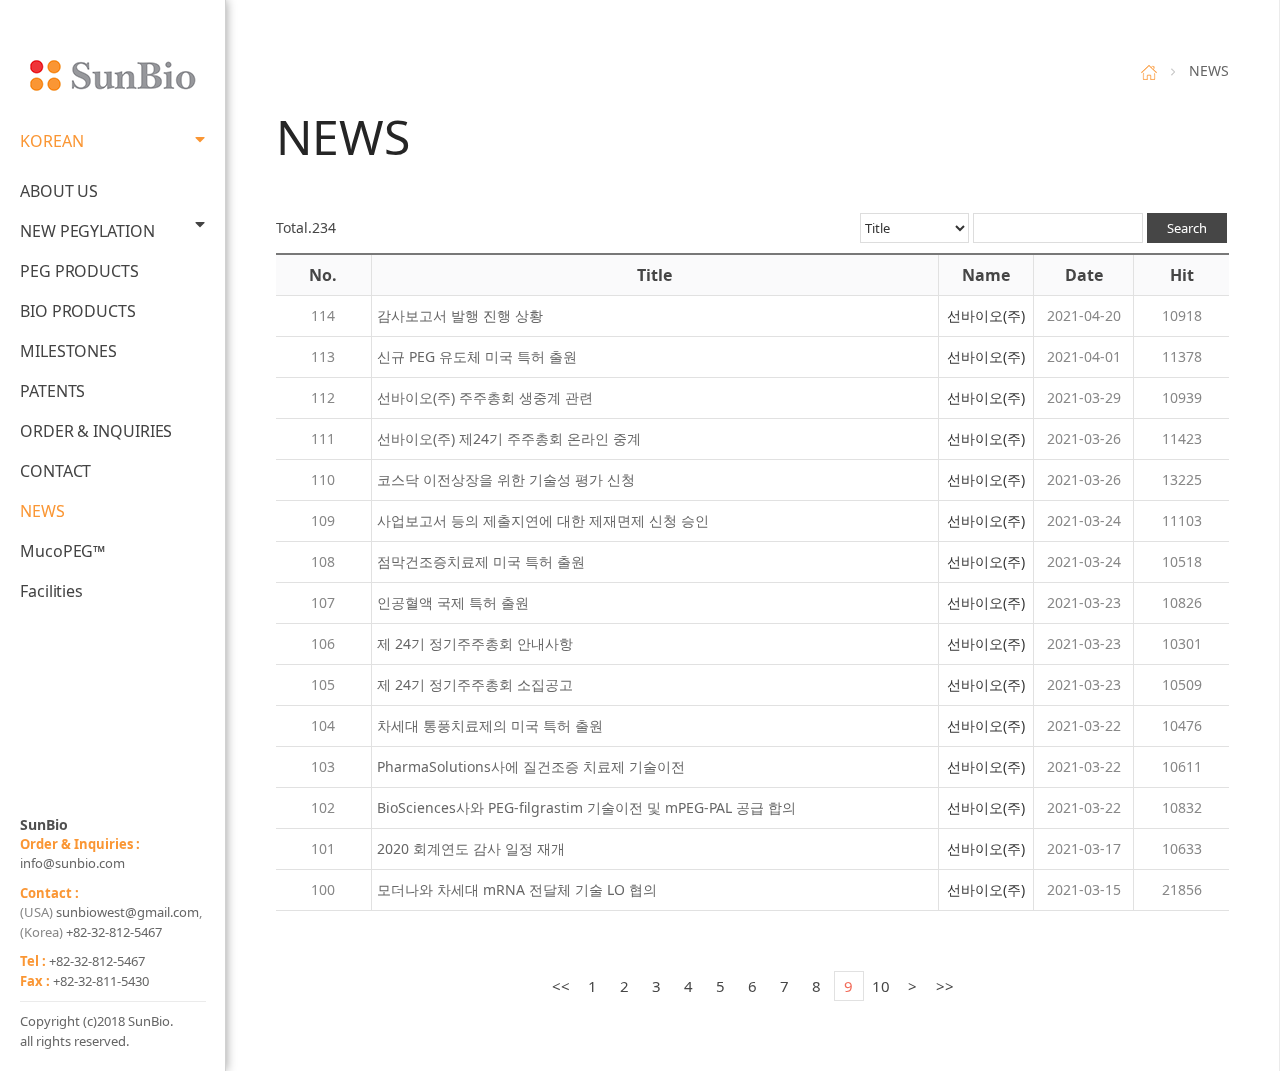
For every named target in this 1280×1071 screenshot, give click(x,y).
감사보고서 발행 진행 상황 (460, 315)
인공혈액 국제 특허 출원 (453, 602)
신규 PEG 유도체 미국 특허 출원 (477, 356)
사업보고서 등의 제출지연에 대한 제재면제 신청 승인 (543, 520)
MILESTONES (68, 351)
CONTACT (55, 471)
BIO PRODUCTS (78, 311)
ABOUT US (59, 191)
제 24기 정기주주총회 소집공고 (475, 684)
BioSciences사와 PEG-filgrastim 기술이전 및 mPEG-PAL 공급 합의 (586, 807)
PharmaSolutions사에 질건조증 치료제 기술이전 (531, 766)
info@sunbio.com (72, 863)
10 (881, 986)
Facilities (51, 591)
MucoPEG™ (62, 551)
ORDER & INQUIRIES (96, 431)
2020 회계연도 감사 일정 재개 (471, 848)
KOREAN (51, 141)
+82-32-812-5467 (114, 932)
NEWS (42, 511)
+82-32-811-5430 (101, 981)
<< (561, 986)
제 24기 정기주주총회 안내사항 (475, 643)
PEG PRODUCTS (79, 271)
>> (945, 986)
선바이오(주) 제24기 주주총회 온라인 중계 (509, 438)
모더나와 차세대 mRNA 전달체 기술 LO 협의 (517, 889)
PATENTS (52, 391)
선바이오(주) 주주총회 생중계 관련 (485, 397)
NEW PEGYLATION (87, 231)
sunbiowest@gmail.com (127, 912)
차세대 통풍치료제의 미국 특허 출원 (490, 725)
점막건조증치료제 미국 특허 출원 (481, 561)
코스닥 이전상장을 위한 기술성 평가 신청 (506, 479)
